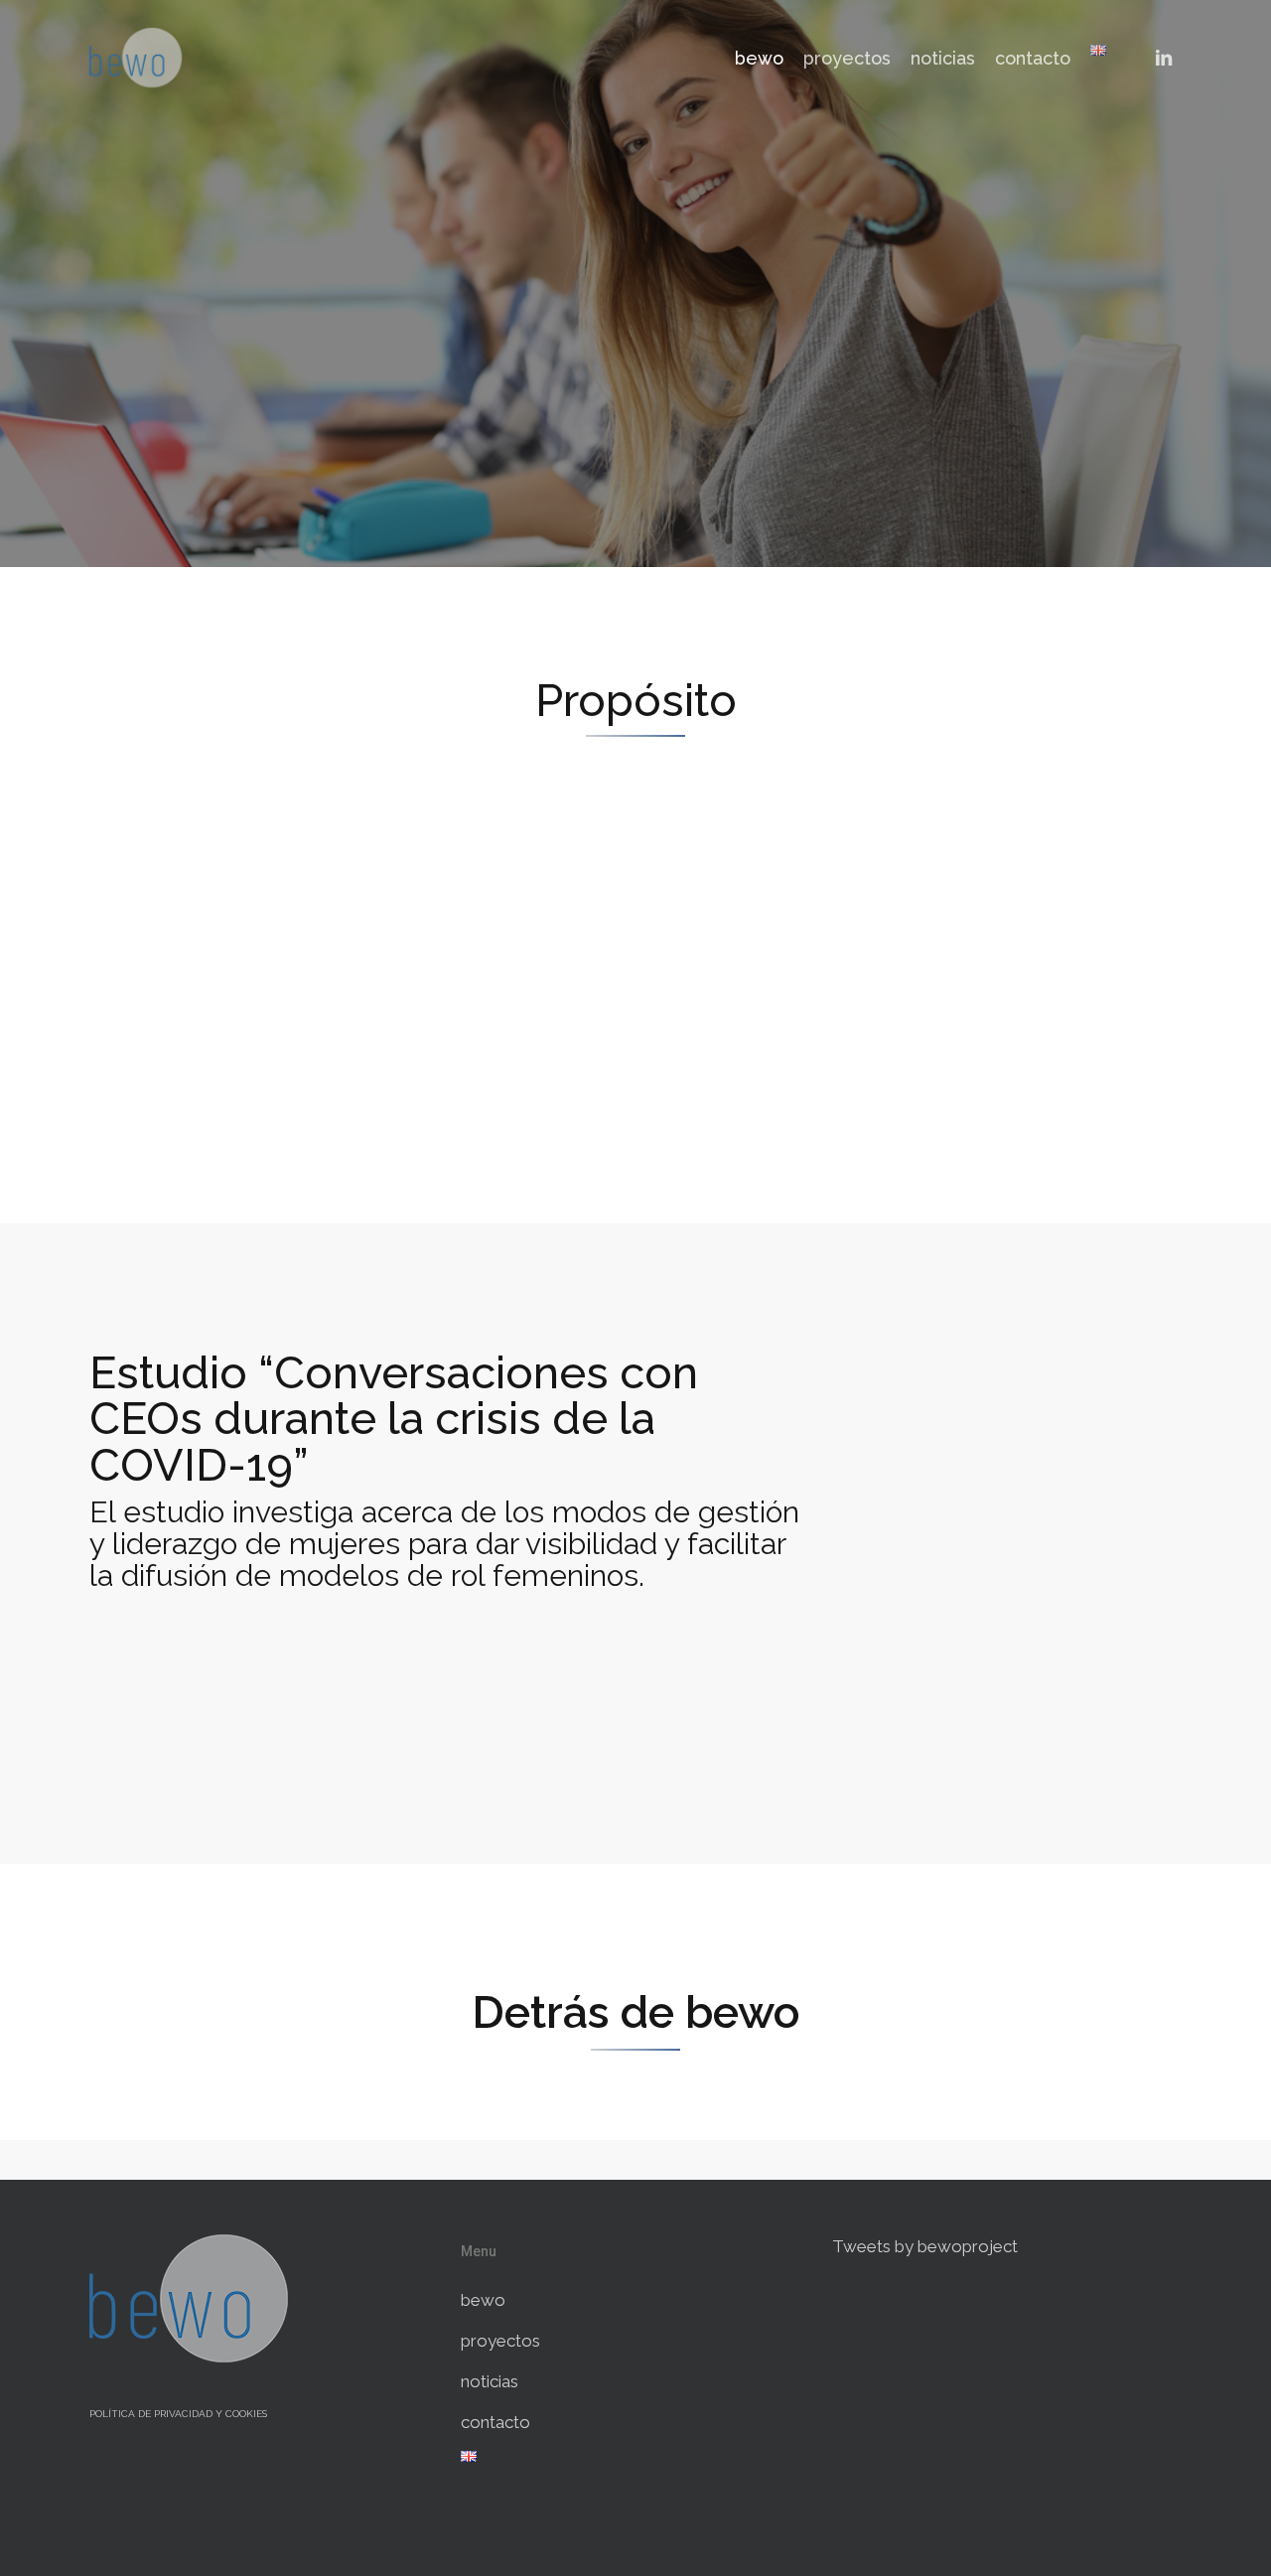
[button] (450, 1683)
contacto (495, 2422)
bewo (483, 2300)
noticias (490, 2381)
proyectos (500, 2341)
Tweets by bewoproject (925, 2246)
